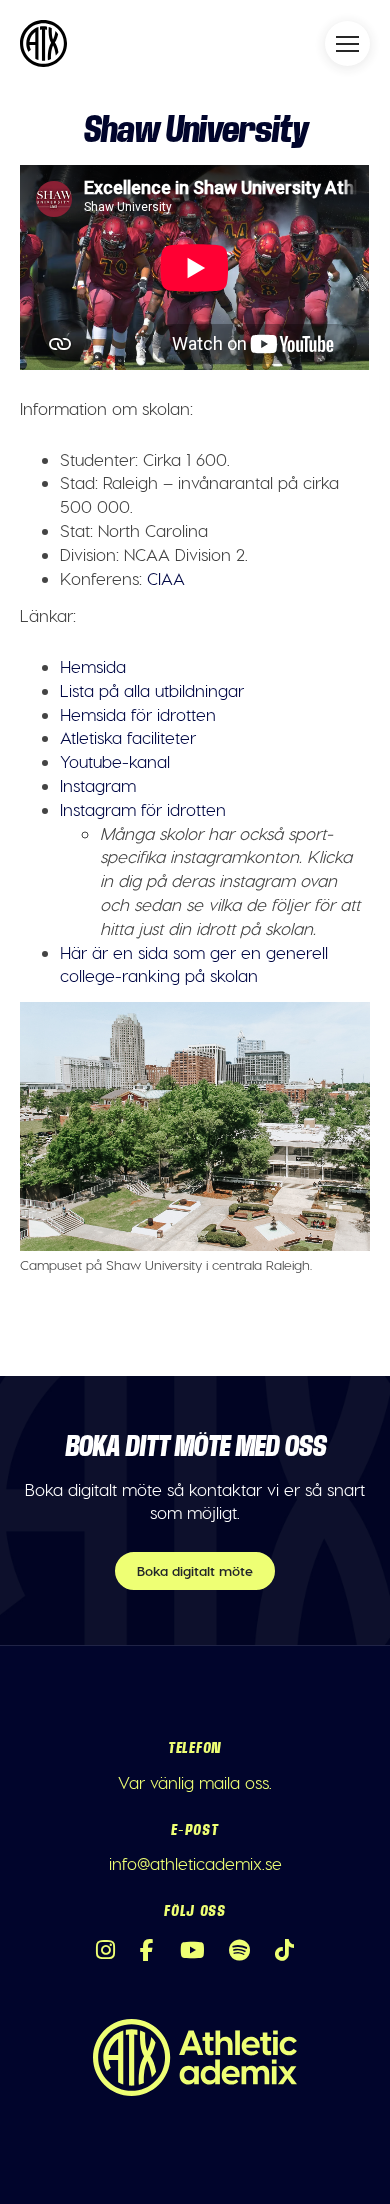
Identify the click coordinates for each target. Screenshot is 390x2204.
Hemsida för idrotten (138, 714)
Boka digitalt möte (195, 1570)
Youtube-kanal (115, 761)
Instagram (98, 785)
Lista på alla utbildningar (152, 690)
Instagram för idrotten (143, 809)
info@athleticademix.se (195, 1863)
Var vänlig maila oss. (195, 1782)
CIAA (166, 578)
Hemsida (93, 666)
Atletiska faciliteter (128, 737)
